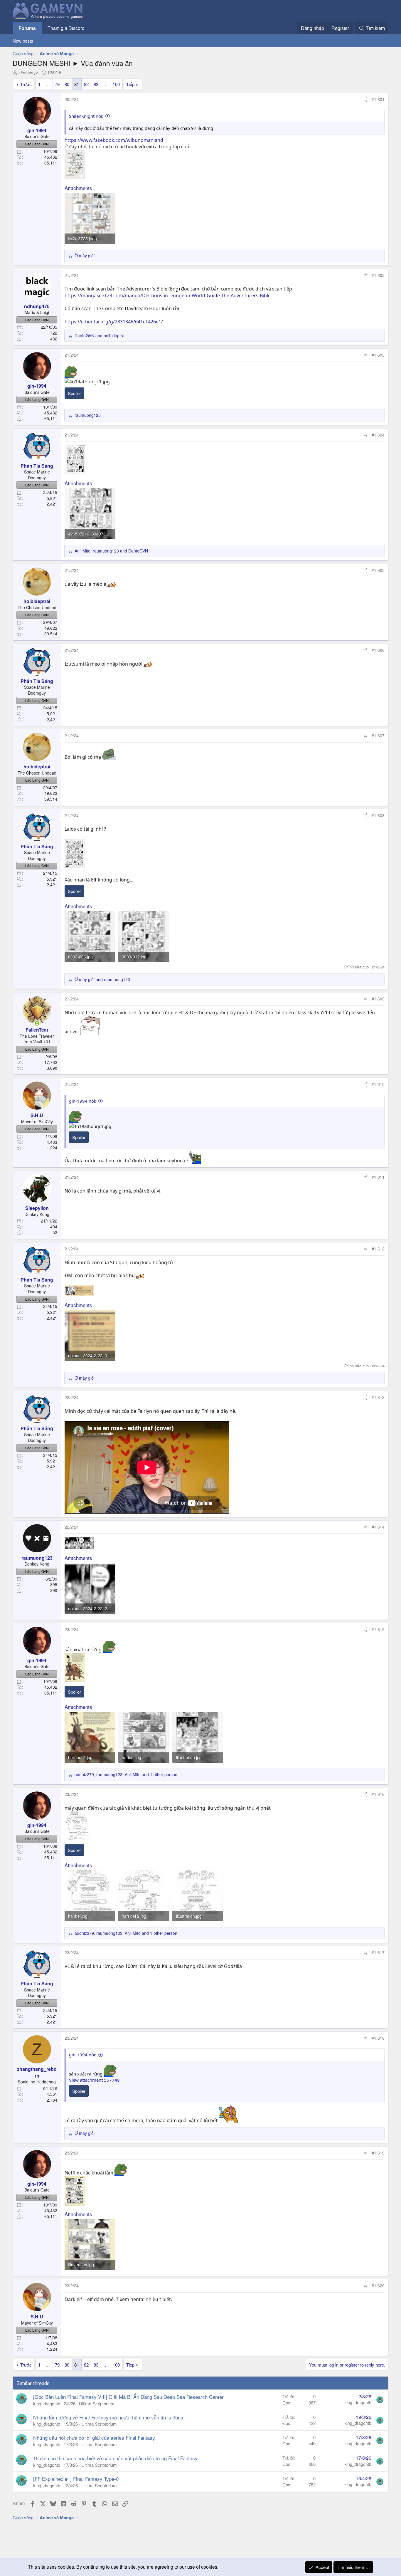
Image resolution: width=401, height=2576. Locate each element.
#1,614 (378, 1527)
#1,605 (378, 570)
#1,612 (378, 1249)
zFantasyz (28, 72)
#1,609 (378, 999)
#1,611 (378, 1177)
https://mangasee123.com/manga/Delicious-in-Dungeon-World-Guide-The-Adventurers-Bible (168, 295)
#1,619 (378, 2153)
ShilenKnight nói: (86, 116)
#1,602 (378, 275)
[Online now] (37, 1023)
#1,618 (378, 2038)
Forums (27, 28)
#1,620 (378, 2286)
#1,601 (378, 99)
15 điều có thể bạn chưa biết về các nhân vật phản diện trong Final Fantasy (115, 2458)
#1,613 (378, 1397)
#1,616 (378, 1794)
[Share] (365, 100)
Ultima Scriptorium (97, 2403)
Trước (26, 84)
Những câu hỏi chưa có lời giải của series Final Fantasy (94, 2438)
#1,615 (378, 1629)
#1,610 (378, 1084)
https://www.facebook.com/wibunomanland (114, 140)
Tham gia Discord (66, 28)
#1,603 (378, 355)
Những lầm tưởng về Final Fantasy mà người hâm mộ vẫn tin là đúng (108, 2417)
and (100, 336)
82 (86, 84)
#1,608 (378, 815)
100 (116, 84)
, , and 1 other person (126, 1775)
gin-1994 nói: (83, 1101)
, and (111, 551)
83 (96, 84)
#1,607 (378, 735)
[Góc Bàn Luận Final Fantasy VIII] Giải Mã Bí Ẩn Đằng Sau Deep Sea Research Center (128, 2397)
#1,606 (378, 650)
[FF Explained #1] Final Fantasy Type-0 (76, 2479)
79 (57, 84)
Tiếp (130, 84)
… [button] (48, 84)
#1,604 (378, 435)
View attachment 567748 (94, 2080)
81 (77, 84)
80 (67, 84)
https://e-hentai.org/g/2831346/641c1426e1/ (114, 322)
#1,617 (378, 1952)
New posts (23, 41)
